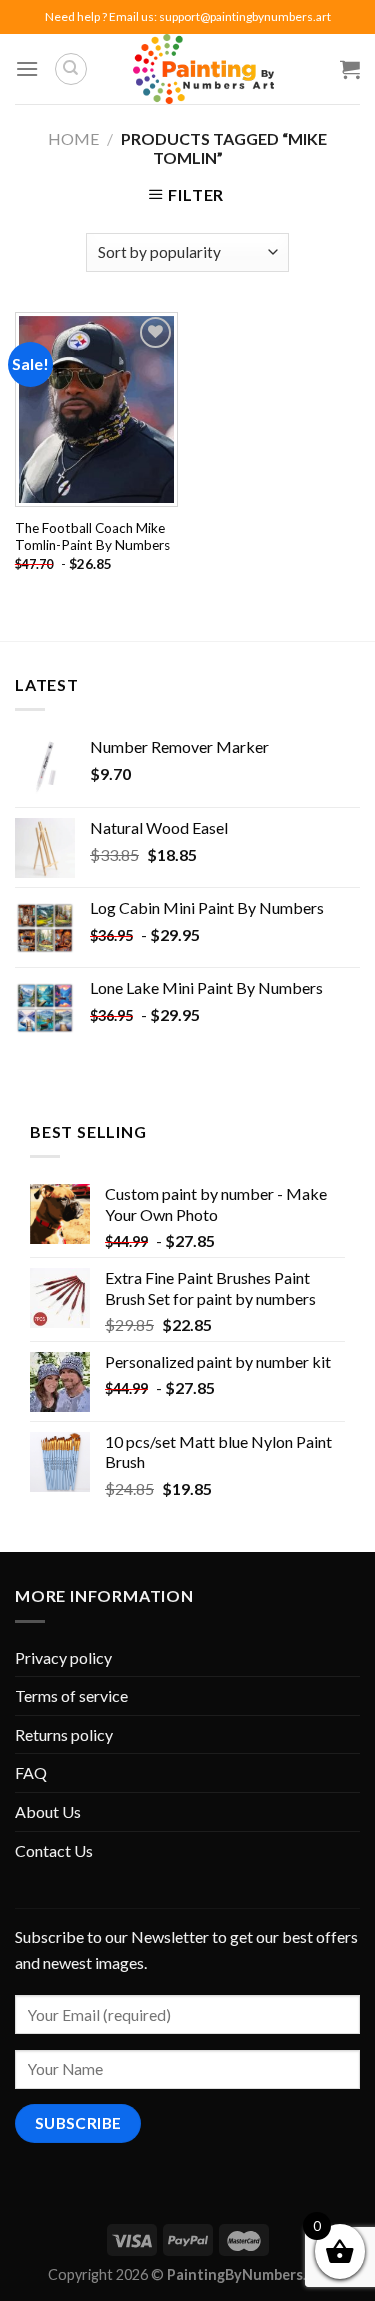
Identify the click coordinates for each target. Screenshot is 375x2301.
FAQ (31, 1772)
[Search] (71, 69)
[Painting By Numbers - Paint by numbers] (203, 69)
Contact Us (54, 1850)
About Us (48, 1811)
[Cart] (350, 69)
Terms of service (71, 1695)
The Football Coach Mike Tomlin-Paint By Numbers (92, 537)
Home (73, 138)
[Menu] (27, 68)
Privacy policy (63, 1657)
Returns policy (64, 1734)
